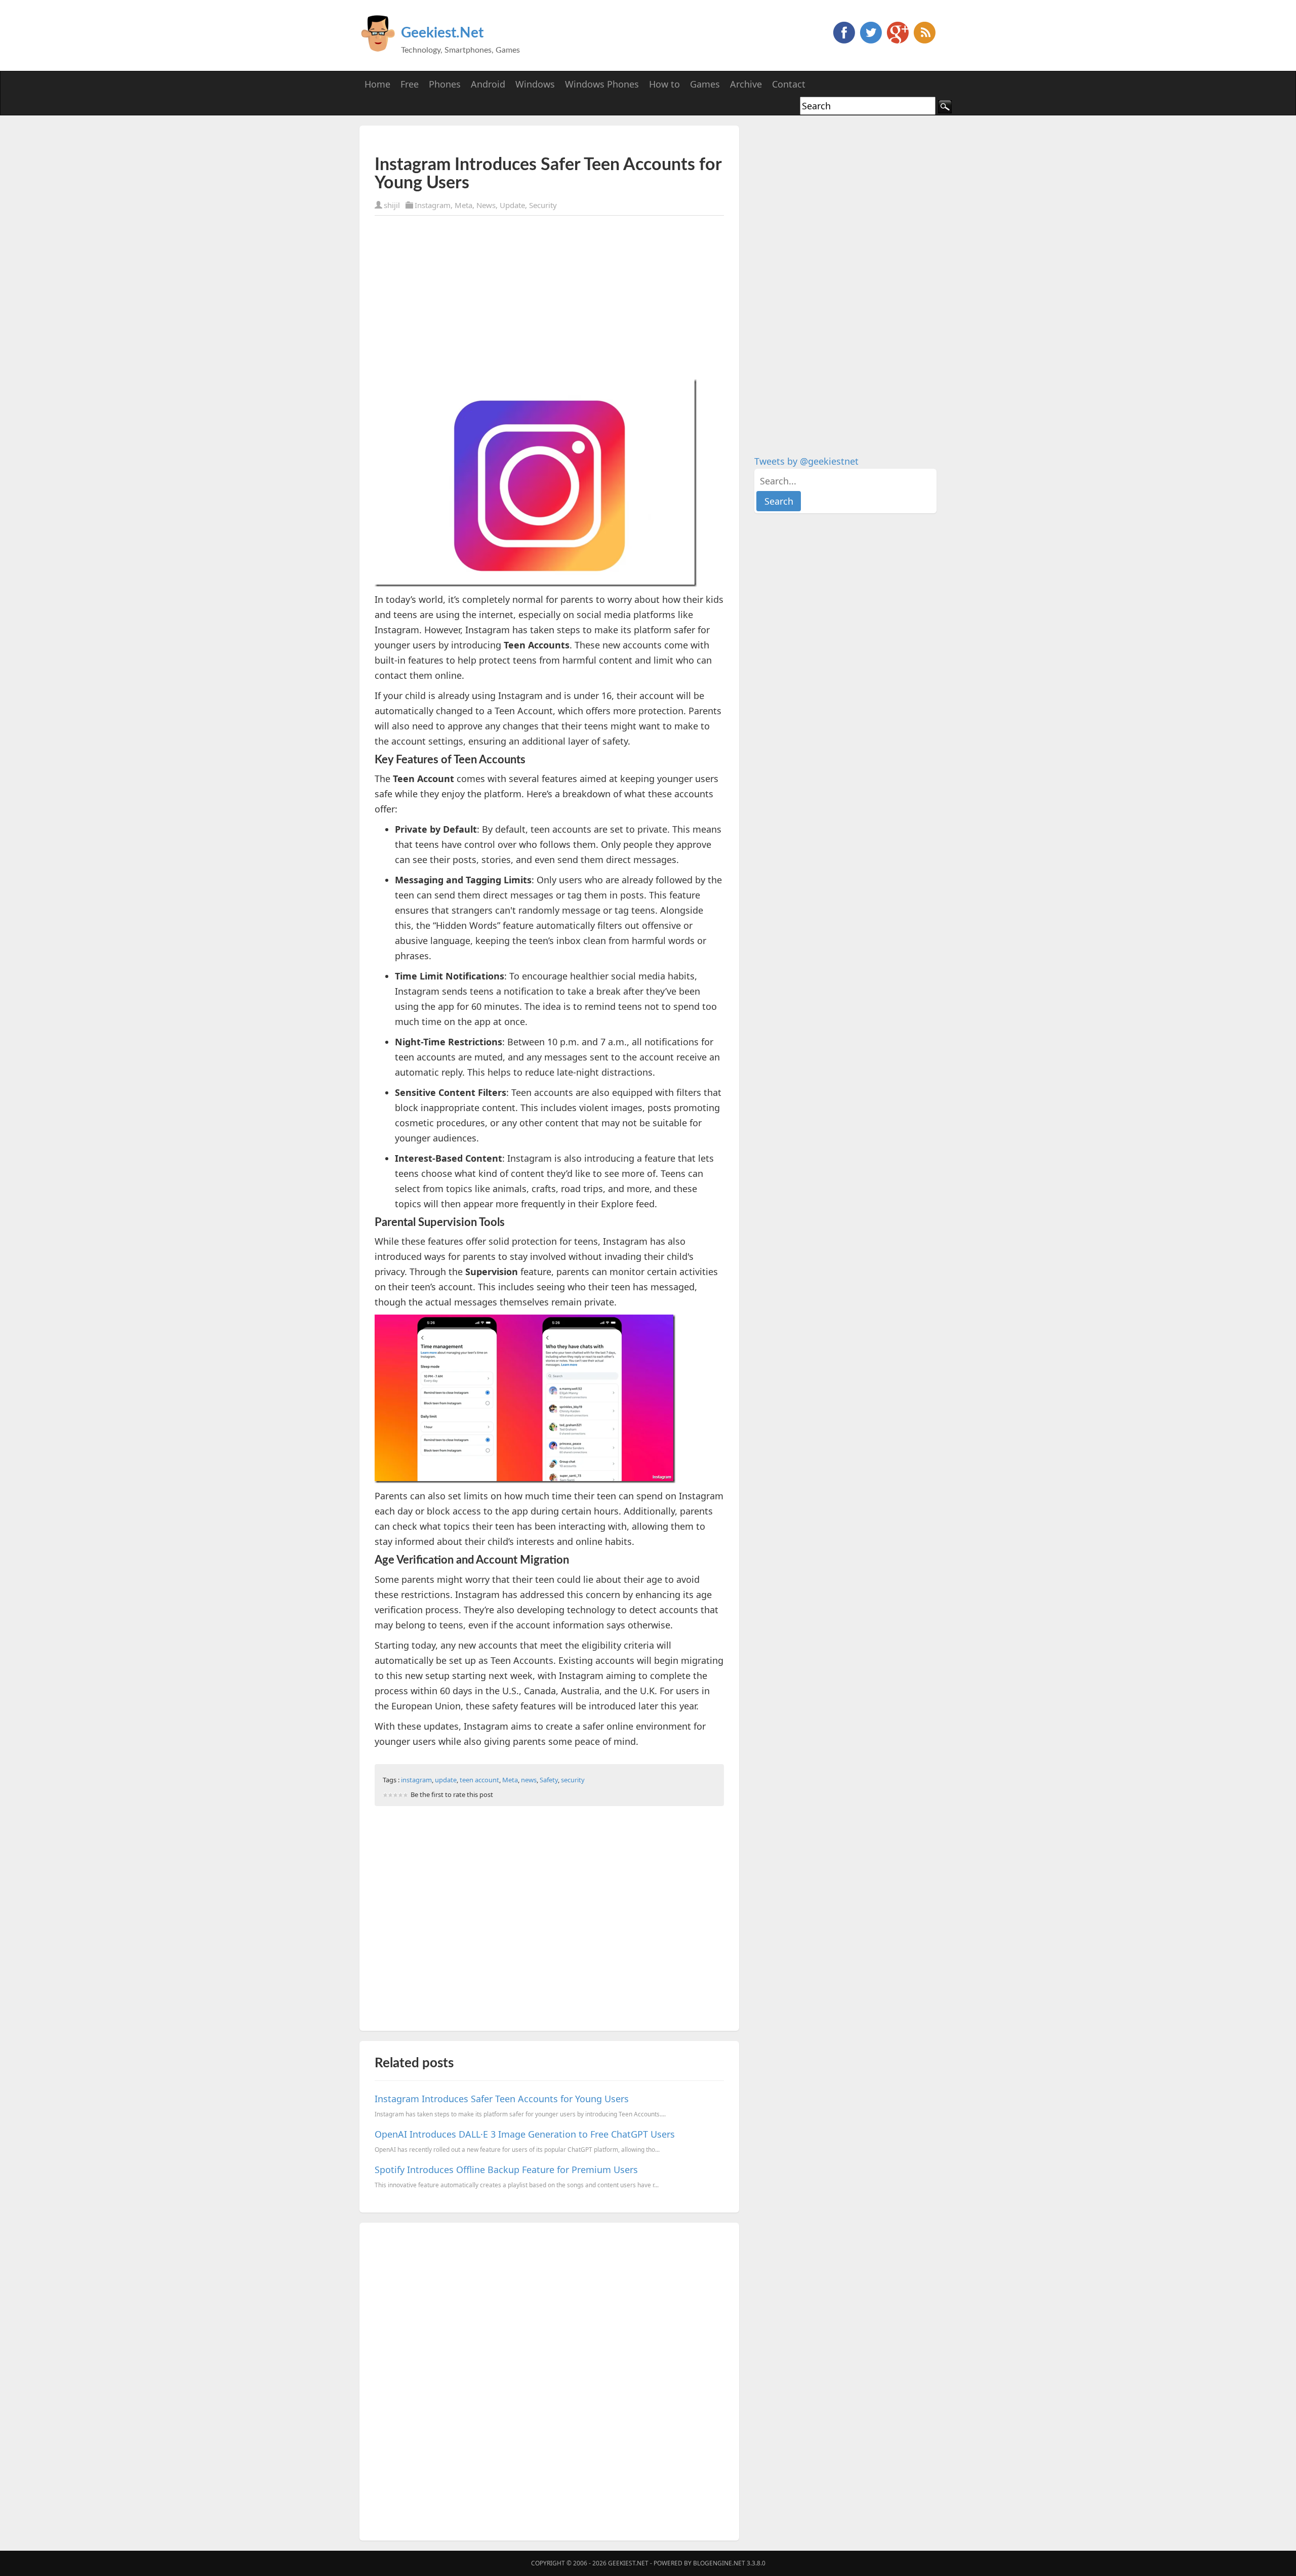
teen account (479, 1780)
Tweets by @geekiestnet (806, 461)
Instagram (433, 205)
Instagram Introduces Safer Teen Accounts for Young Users (502, 2099)
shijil (392, 205)
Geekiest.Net (442, 33)
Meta (463, 205)
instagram (416, 1780)
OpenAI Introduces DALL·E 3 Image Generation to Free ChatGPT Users (525, 2134)
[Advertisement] (493, 140)
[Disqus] (549, 2380)
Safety (549, 1780)
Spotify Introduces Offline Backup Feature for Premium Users (506, 2170)
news (529, 1780)
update (446, 1780)
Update (512, 205)
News (486, 205)
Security (543, 205)
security (573, 1780)
